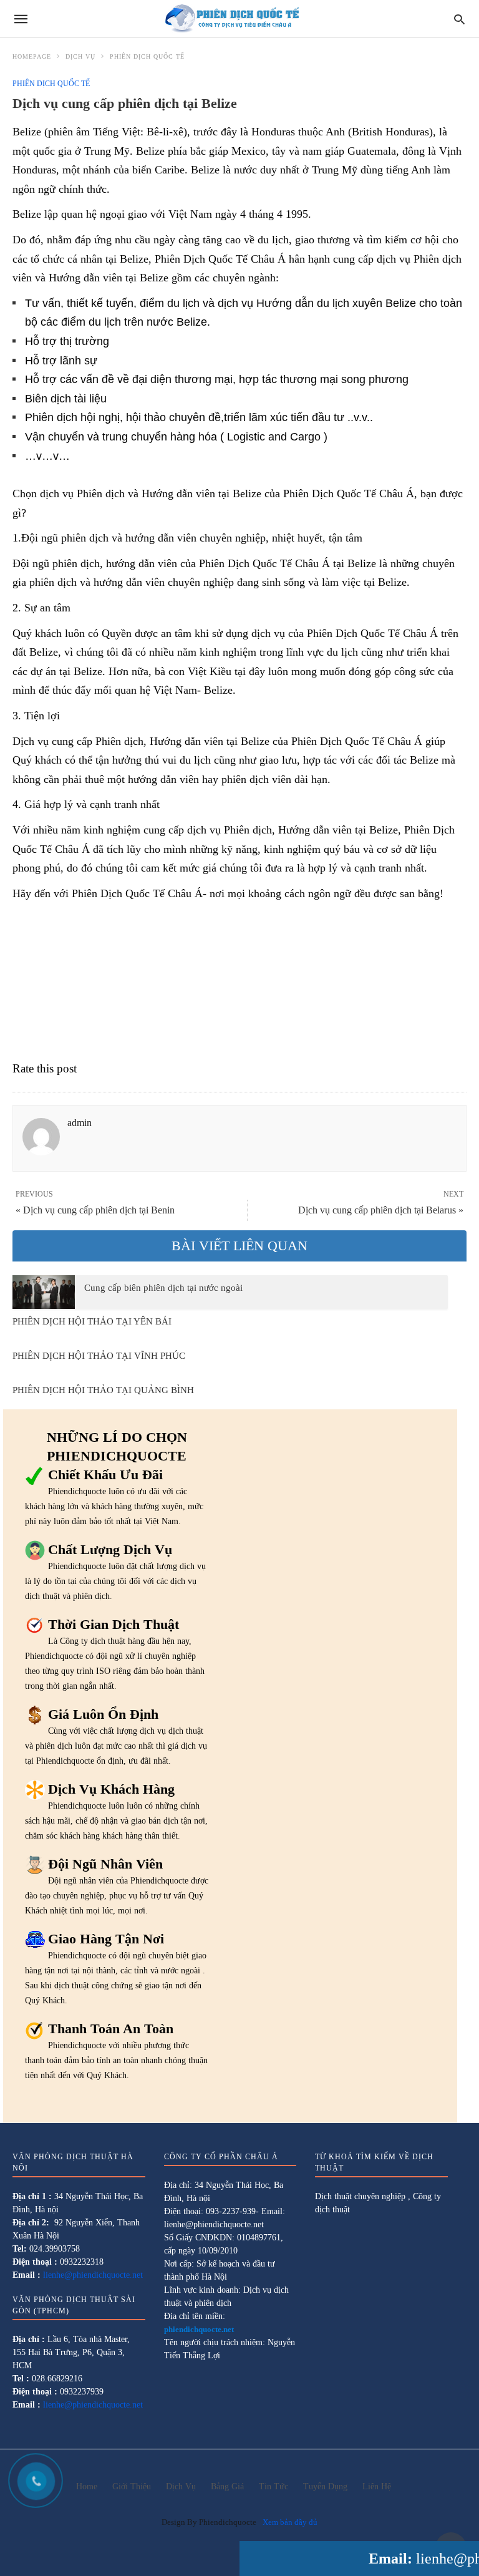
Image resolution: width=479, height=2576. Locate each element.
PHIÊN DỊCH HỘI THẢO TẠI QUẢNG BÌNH (103, 1390)
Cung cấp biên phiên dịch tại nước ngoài (163, 1288)
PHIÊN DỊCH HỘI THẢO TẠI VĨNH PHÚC (99, 1356)
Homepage (32, 56)
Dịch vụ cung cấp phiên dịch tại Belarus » (381, 1210)
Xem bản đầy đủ (290, 2522)
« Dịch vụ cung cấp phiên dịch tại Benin (95, 1210)
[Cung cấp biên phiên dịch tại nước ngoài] (44, 1292)
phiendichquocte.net (199, 2329)
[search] (459, 19)
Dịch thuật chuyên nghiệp (360, 2196)
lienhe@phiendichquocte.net (93, 2275)
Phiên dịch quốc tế (147, 56)
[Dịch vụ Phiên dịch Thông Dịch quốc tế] (239, 19)
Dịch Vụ (80, 56)
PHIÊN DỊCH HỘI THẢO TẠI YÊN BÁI (92, 1321)
